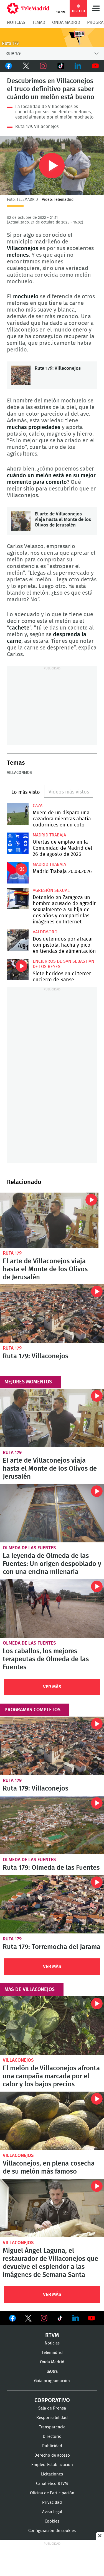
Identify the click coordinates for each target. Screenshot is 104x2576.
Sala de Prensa (52, 2408)
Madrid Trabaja (49, 835)
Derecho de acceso (52, 2455)
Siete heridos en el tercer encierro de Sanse (18, 970)
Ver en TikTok (60, 2319)
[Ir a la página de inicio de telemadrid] (28, 8)
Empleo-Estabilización (52, 2465)
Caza (38, 806)
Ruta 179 (12, 1253)
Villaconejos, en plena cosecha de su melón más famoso (52, 2121)
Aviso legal (52, 2512)
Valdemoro (45, 932)
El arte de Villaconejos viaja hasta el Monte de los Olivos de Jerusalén (21, 521)
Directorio (52, 2437)
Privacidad (52, 2502)
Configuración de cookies (52, 2531)
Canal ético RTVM (52, 2484)
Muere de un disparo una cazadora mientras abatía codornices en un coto (18, 814)
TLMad (39, 22)
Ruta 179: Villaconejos (37, 127)
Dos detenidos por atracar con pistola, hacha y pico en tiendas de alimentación (18, 940)
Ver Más (52, 1687)
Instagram (43, 66)
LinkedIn (78, 66)
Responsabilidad (52, 2418)
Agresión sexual (51, 890)
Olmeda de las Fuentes (29, 1548)
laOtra (52, 2371)
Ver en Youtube (92, 2318)
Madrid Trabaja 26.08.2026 (18, 873)
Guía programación (52, 2381)
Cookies (52, 2521)
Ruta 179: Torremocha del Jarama (52, 1904)
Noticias (16, 22)
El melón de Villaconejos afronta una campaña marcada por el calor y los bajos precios (52, 2026)
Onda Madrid (66, 22)
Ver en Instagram (44, 2318)
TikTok (61, 66)
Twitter (26, 66)
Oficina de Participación (52, 2493)
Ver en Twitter (28, 2319)
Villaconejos (19, 773)
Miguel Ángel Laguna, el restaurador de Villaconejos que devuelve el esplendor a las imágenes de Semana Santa (52, 2208)
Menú (96, 8)
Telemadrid (52, 2353)
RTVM (52, 2335)
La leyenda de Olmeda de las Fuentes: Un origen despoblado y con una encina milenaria (52, 1513)
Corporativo (52, 2400)
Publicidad (52, 2446)
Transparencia (52, 2427)
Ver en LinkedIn (76, 2318)
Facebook (9, 66)
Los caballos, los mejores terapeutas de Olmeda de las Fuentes (52, 1608)
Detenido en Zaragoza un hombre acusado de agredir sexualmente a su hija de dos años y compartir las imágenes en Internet (18, 899)
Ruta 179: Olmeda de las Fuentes (52, 1825)
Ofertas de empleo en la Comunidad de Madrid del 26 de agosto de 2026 (18, 843)
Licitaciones (52, 2474)
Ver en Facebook (12, 2319)
